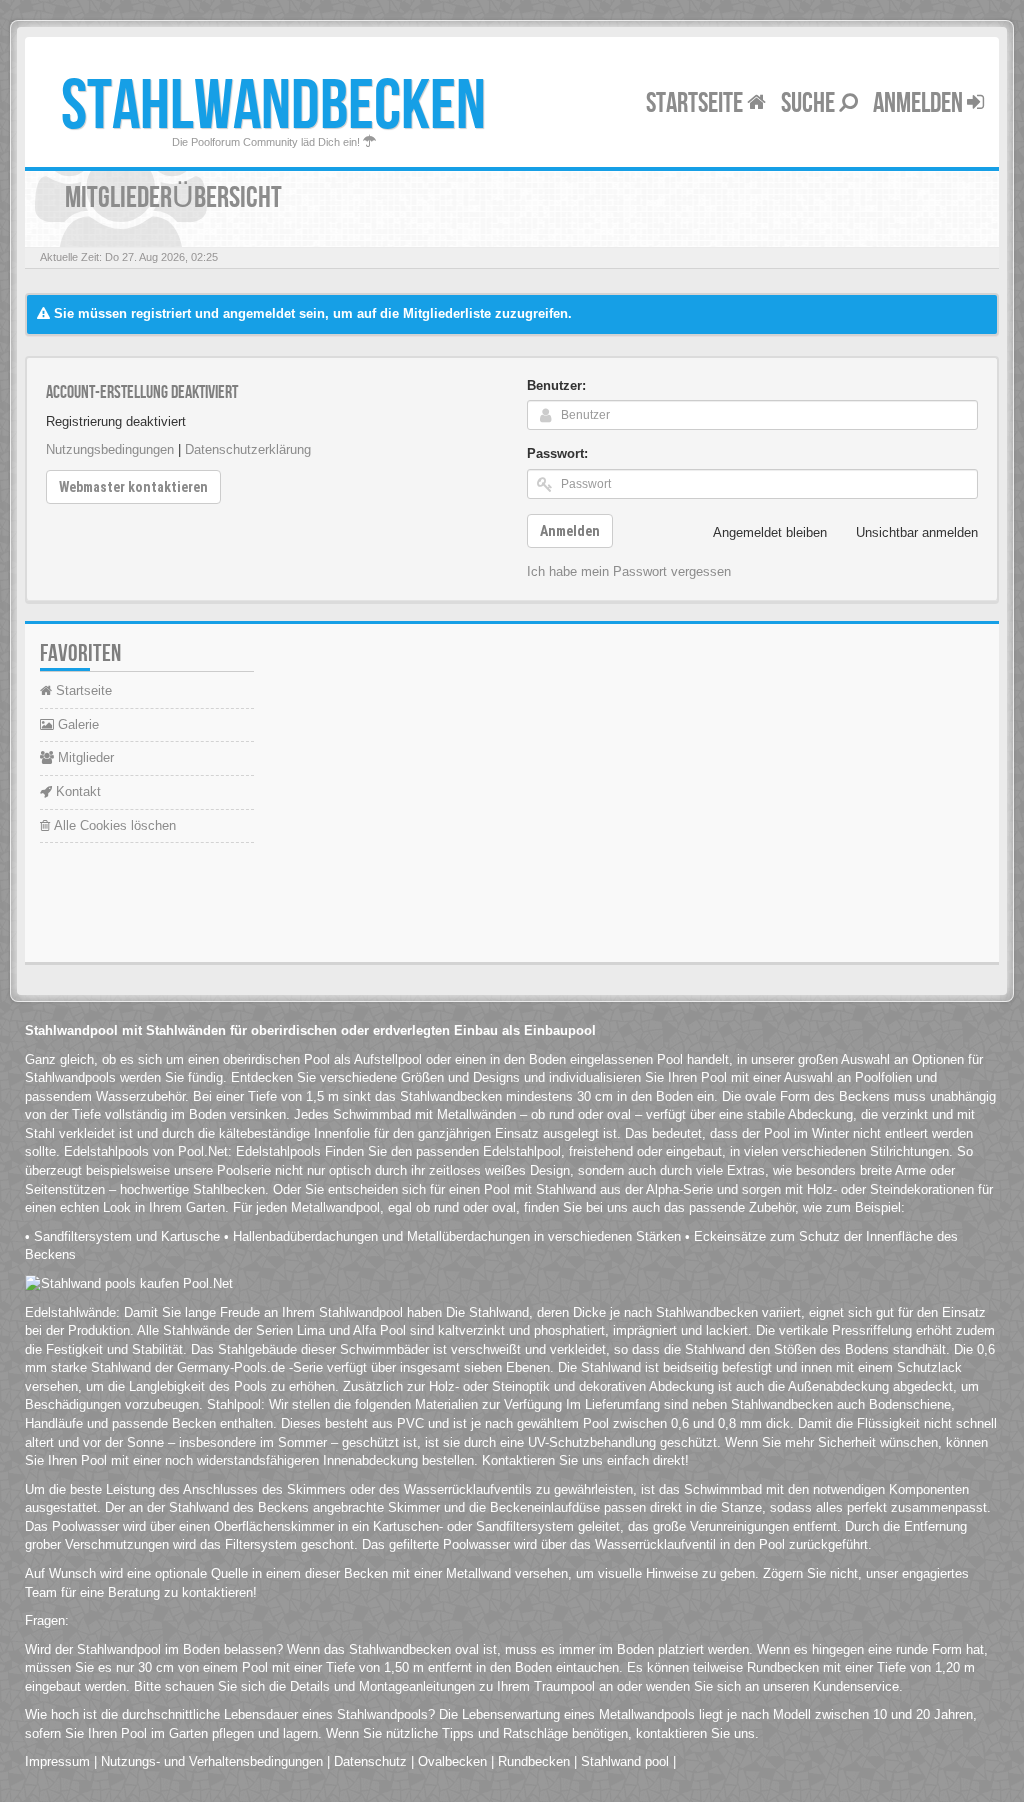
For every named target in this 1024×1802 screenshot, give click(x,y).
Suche (810, 103)
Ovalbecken (452, 1761)
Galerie (76, 724)
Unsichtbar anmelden (917, 532)
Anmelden (920, 103)
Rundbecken (534, 1761)
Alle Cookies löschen (113, 825)
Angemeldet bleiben (770, 532)
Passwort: (557, 453)
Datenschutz (370, 1761)
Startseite (696, 103)
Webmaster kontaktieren (133, 487)
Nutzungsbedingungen (110, 449)
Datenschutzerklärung (248, 449)
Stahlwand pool (625, 1761)
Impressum (57, 1761)
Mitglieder (84, 757)
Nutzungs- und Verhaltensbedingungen (212, 1761)
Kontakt (76, 791)
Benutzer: (556, 385)
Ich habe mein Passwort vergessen (629, 571)
